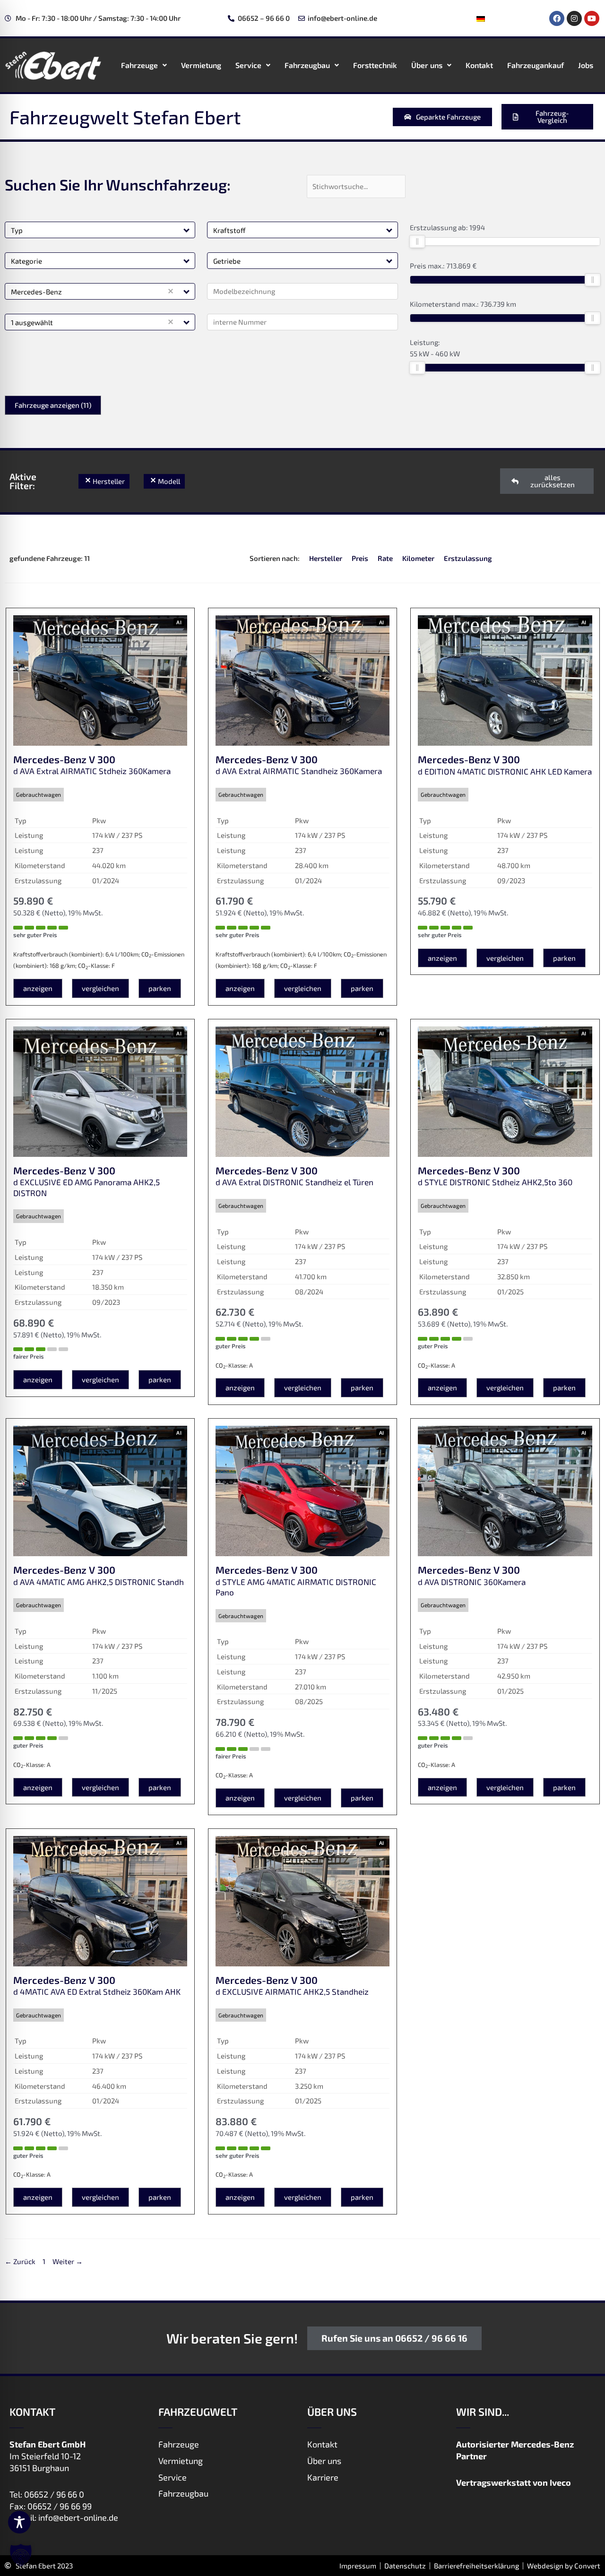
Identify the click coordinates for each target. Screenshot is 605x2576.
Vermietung (201, 65)
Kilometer (418, 558)
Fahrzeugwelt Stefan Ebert (125, 117)
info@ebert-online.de (78, 2517)
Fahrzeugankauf (536, 65)
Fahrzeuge (139, 65)
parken (160, 988)
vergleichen (100, 988)
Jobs (586, 65)
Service (248, 65)
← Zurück (20, 2261)
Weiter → (68, 2261)
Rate (385, 558)
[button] (187, 230)
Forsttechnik (375, 65)
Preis (360, 558)
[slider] (417, 241)
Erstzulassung (468, 558)
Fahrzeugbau (307, 65)
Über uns (427, 65)
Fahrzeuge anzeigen (53, 405)
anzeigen (38, 988)
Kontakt (479, 65)
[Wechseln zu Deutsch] (481, 18)
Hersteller (326, 558)
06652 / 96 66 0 (54, 2494)
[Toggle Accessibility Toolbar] (19, 2522)
